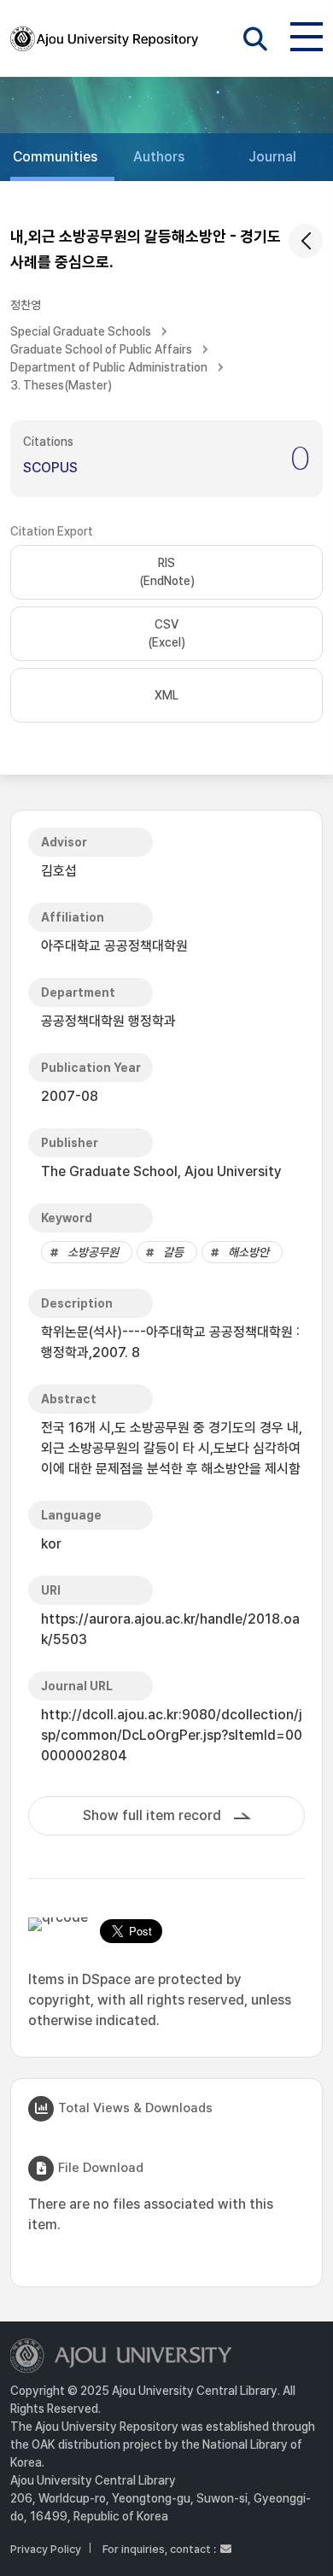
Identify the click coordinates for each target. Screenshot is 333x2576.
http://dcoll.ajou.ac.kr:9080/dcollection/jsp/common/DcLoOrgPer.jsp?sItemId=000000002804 (172, 1735)
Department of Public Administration (109, 367)
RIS (167, 572)
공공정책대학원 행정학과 (108, 1021)
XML (166, 695)
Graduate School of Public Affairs (101, 349)
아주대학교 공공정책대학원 (114, 946)
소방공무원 (93, 1252)
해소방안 (248, 1252)
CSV (166, 633)
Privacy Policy (46, 2549)
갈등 (173, 1252)
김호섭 (59, 871)
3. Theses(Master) (61, 385)
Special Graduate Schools (81, 331)
